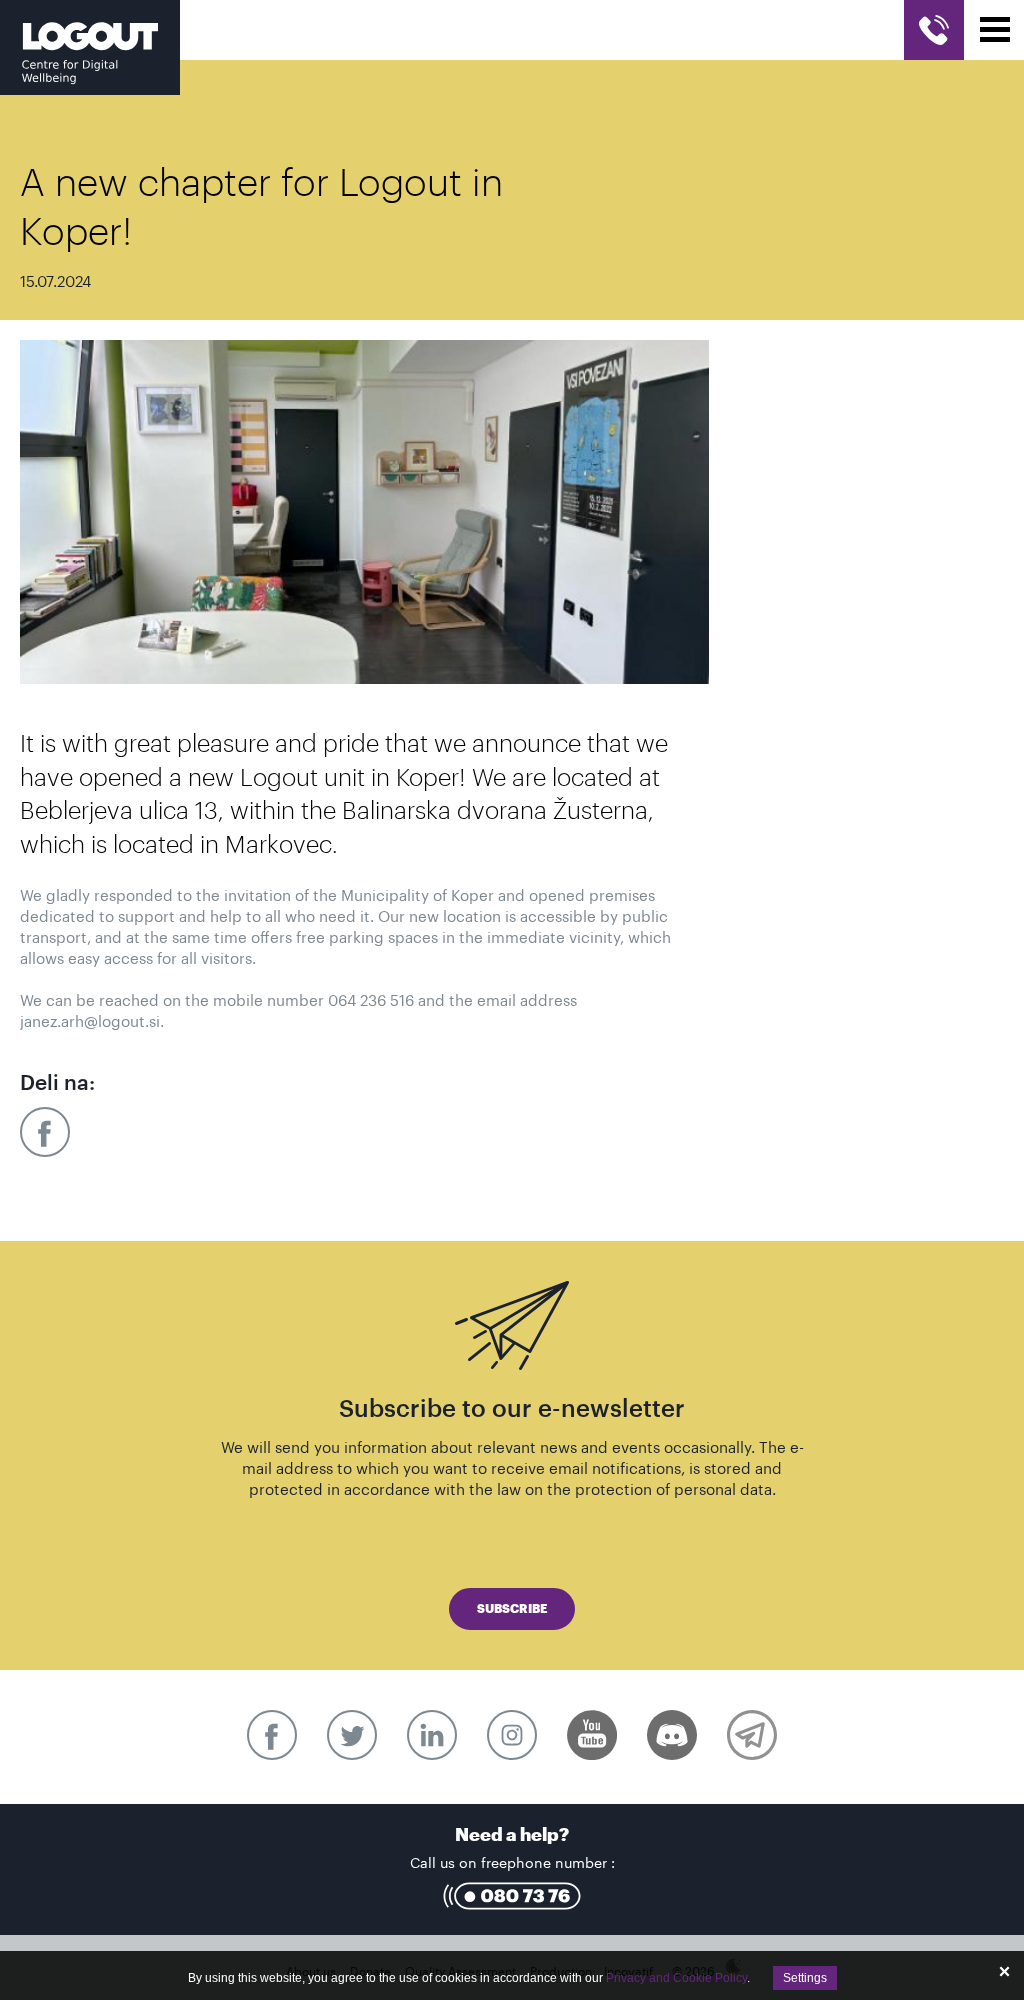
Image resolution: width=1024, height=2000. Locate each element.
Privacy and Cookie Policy (676, 1978)
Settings (805, 1978)
